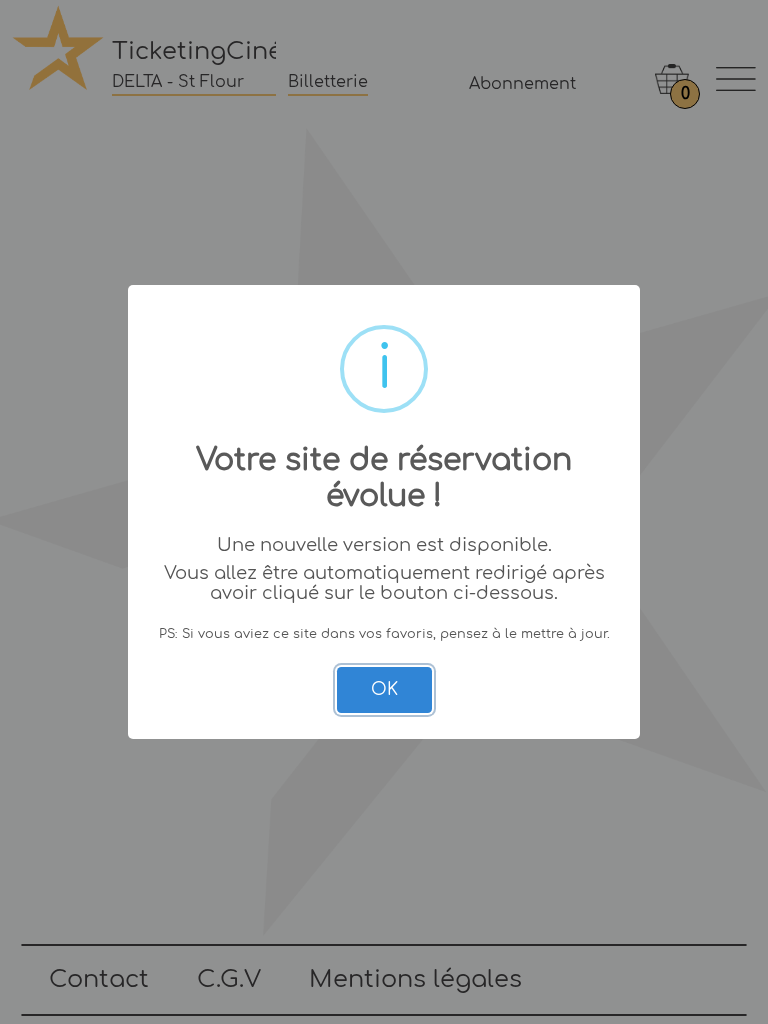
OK (384, 689)
